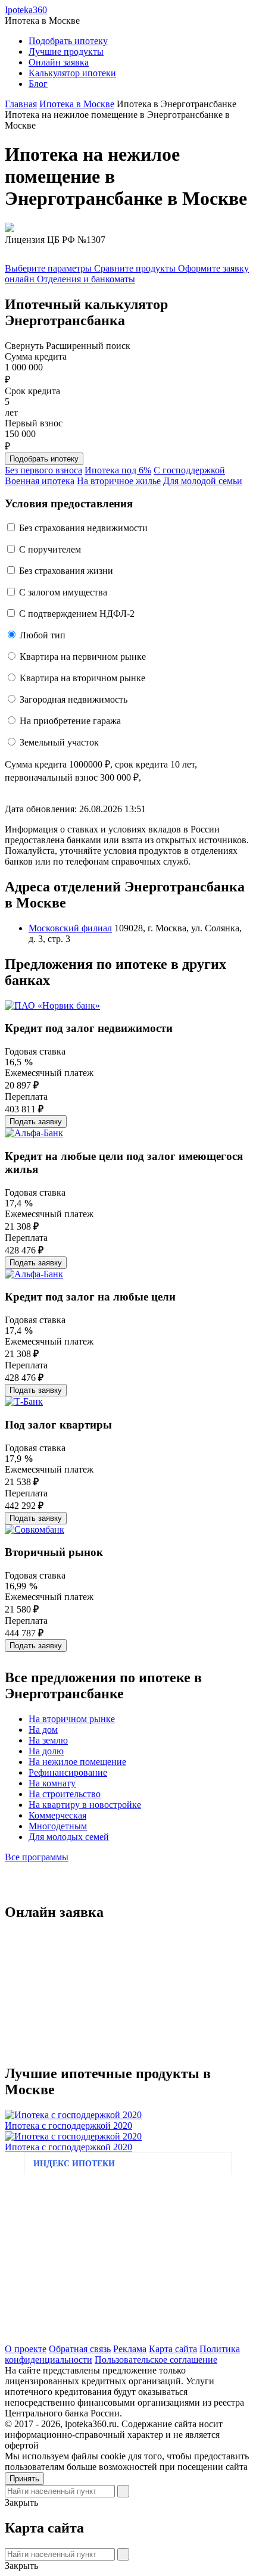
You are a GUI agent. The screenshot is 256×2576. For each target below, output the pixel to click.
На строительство (65, 1794)
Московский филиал (70, 928)
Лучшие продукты (66, 52)
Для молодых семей (69, 1837)
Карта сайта (173, 2349)
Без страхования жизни (66, 571)
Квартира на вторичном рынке (82, 678)
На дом (43, 1730)
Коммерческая (57, 1815)
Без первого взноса (43, 470)
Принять (24, 2479)
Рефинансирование (68, 1772)
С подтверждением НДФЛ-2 (77, 614)
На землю (48, 1740)
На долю (46, 1751)
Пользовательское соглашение (156, 2360)
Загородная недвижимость (74, 699)
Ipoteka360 (26, 10)
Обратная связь (80, 2349)
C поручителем (50, 549)
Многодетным (58, 1826)
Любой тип (43, 635)
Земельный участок (59, 742)
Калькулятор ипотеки (72, 73)
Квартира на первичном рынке (83, 657)
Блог (38, 84)
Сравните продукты (136, 268)
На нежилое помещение (77, 1762)
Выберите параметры (49, 268)
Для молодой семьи (203, 481)
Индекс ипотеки (74, 2164)
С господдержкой (189, 470)
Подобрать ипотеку (68, 41)
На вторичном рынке (72, 1719)
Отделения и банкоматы (86, 279)
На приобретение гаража (70, 721)
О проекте (26, 2349)
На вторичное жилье (119, 481)
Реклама (130, 2349)
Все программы (37, 1857)
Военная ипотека (40, 481)
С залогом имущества (63, 592)
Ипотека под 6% (118, 470)
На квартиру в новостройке (85, 1805)
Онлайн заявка (59, 62)
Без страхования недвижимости (83, 528)
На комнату (52, 1783)
